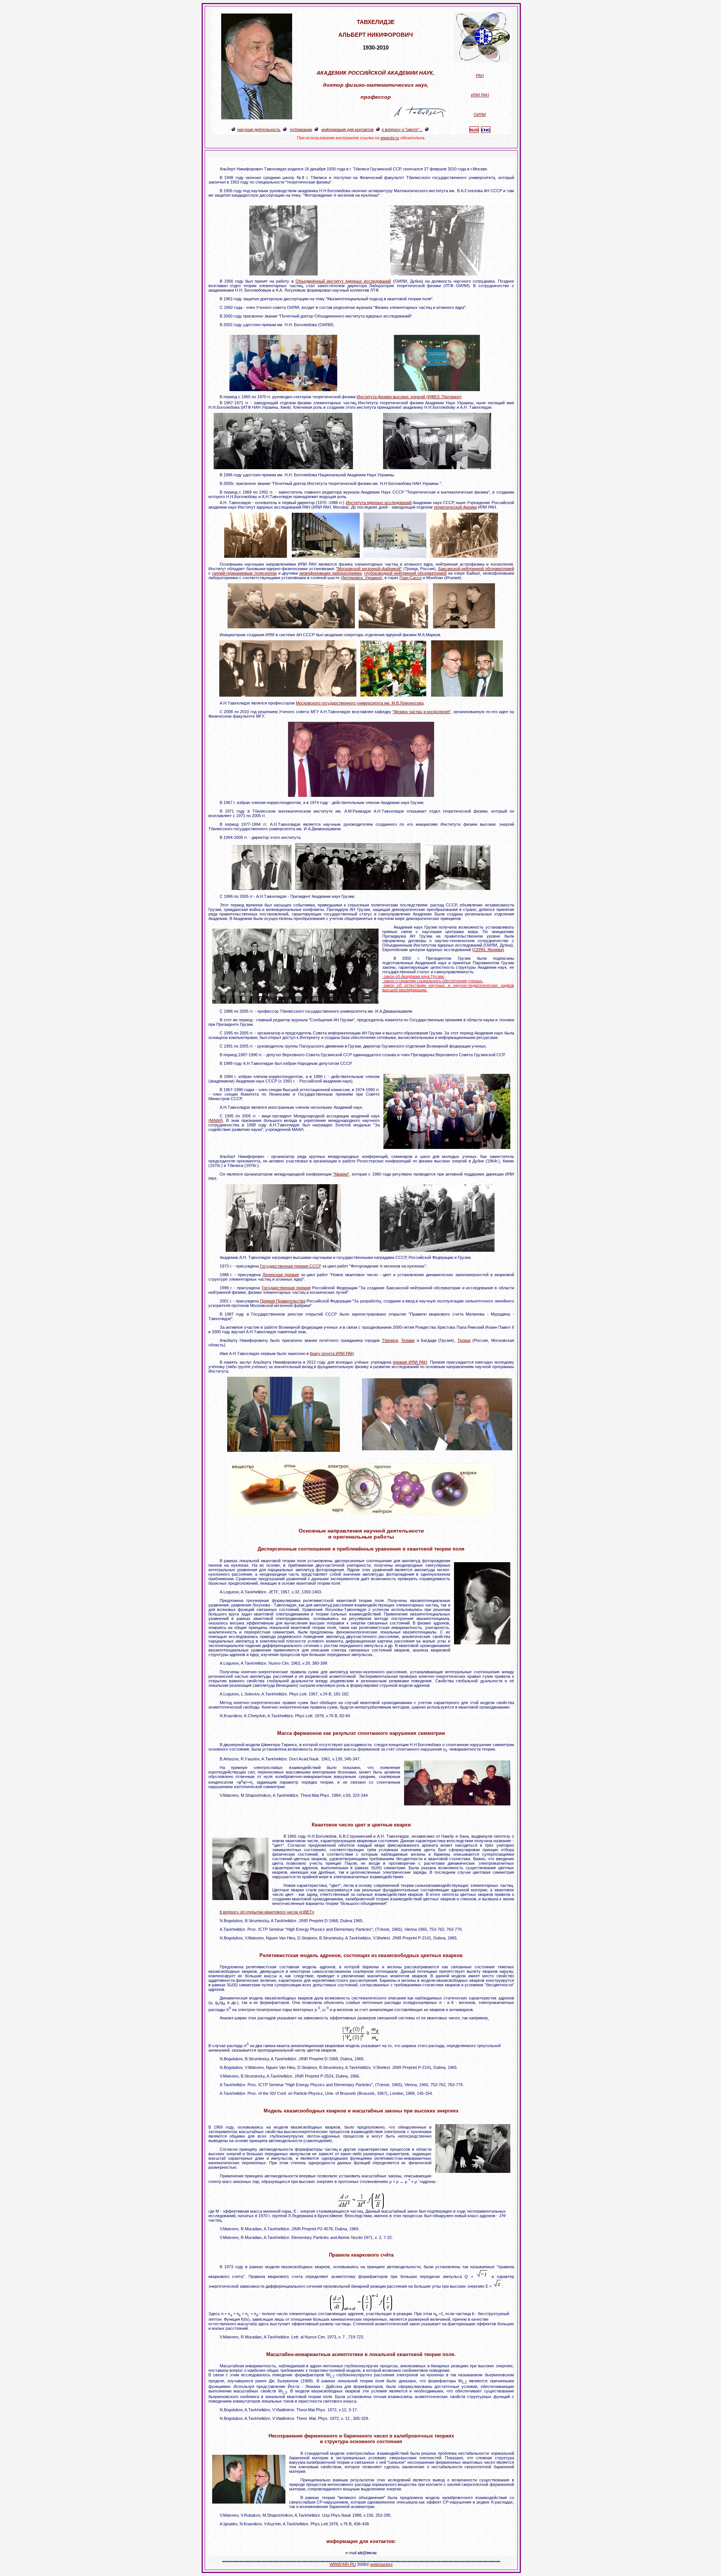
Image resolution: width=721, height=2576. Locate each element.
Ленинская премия (281, 1275)
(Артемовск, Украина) (361, 578)
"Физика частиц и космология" (422, 712)
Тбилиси (390, 1340)
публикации (301, 129)
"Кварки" (341, 1174)
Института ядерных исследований (379, 503)
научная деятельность (259, 129)
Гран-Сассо (411, 578)
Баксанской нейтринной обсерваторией (476, 569)
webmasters (382, 2564)
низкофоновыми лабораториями (330, 573)
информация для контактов (348, 129)
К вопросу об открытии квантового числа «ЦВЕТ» (267, 1912)
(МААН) (216, 1120)
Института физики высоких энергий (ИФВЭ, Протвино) (409, 397)
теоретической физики (455, 507)
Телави (408, 1340)
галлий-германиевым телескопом (244, 573)
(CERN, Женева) (488, 950)
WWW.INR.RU (343, 2564)
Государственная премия (286, 1288)
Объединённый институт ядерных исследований (343, 281)
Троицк (464, 1340)
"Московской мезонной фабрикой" (369, 569)
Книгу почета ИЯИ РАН (332, 1353)
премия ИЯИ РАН (410, 1362)
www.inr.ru (390, 138)
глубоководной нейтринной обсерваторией (405, 573)
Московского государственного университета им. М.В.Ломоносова (360, 703)
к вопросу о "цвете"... (402, 129)
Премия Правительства (283, 1301)
